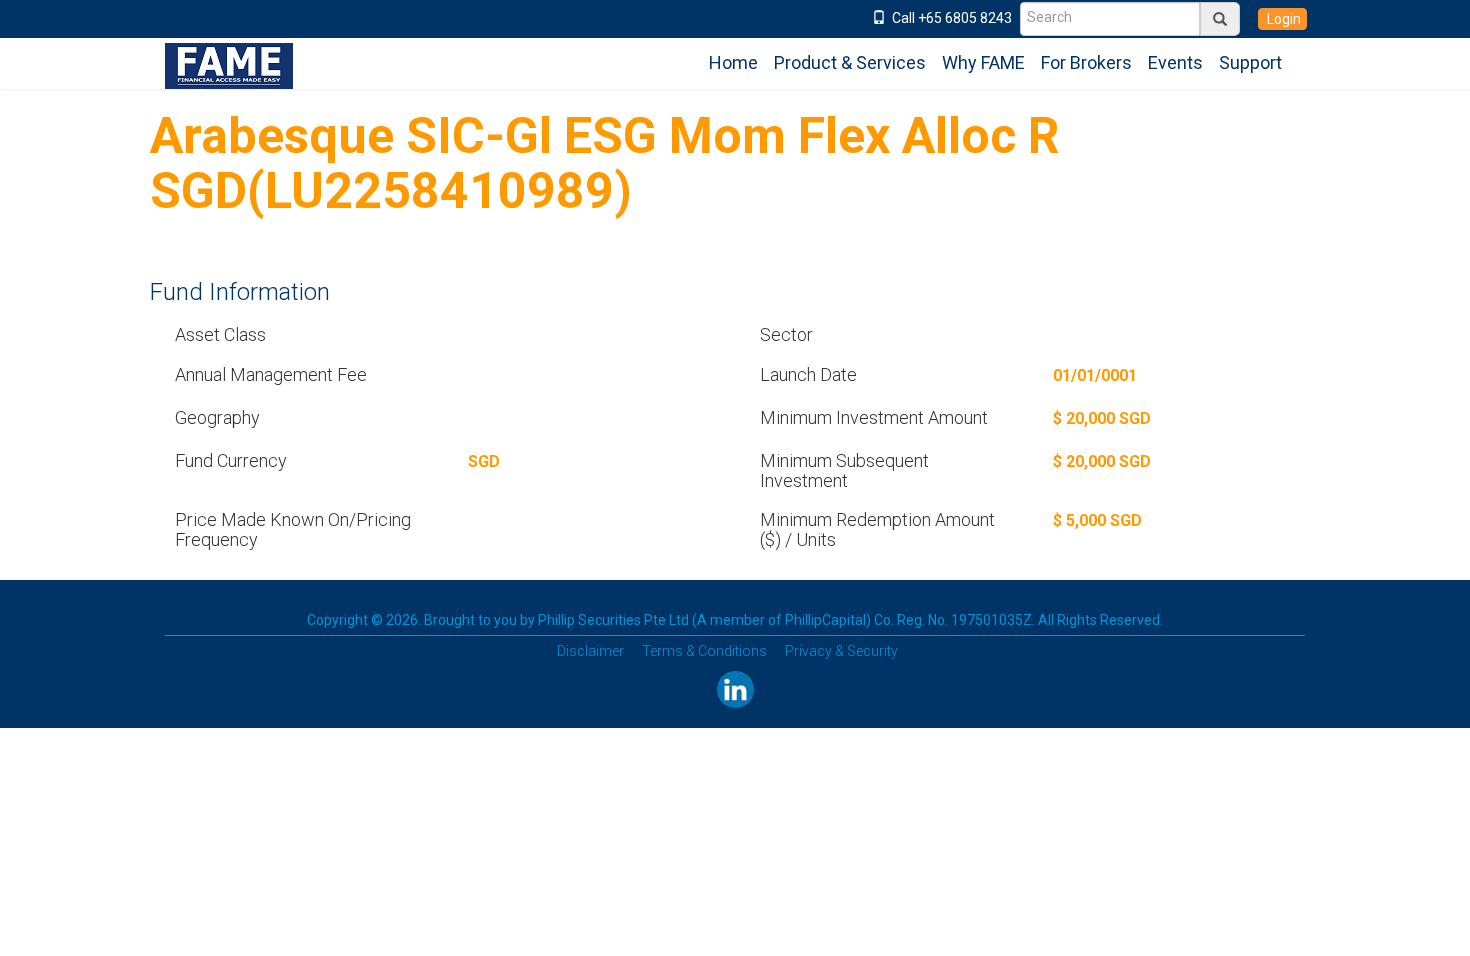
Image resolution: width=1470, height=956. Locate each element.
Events (1175, 62)
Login (1282, 19)
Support (1250, 62)
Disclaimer (590, 651)
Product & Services (850, 62)
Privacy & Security (841, 651)
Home (733, 62)
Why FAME (983, 62)
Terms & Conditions (704, 651)
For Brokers (1086, 62)
